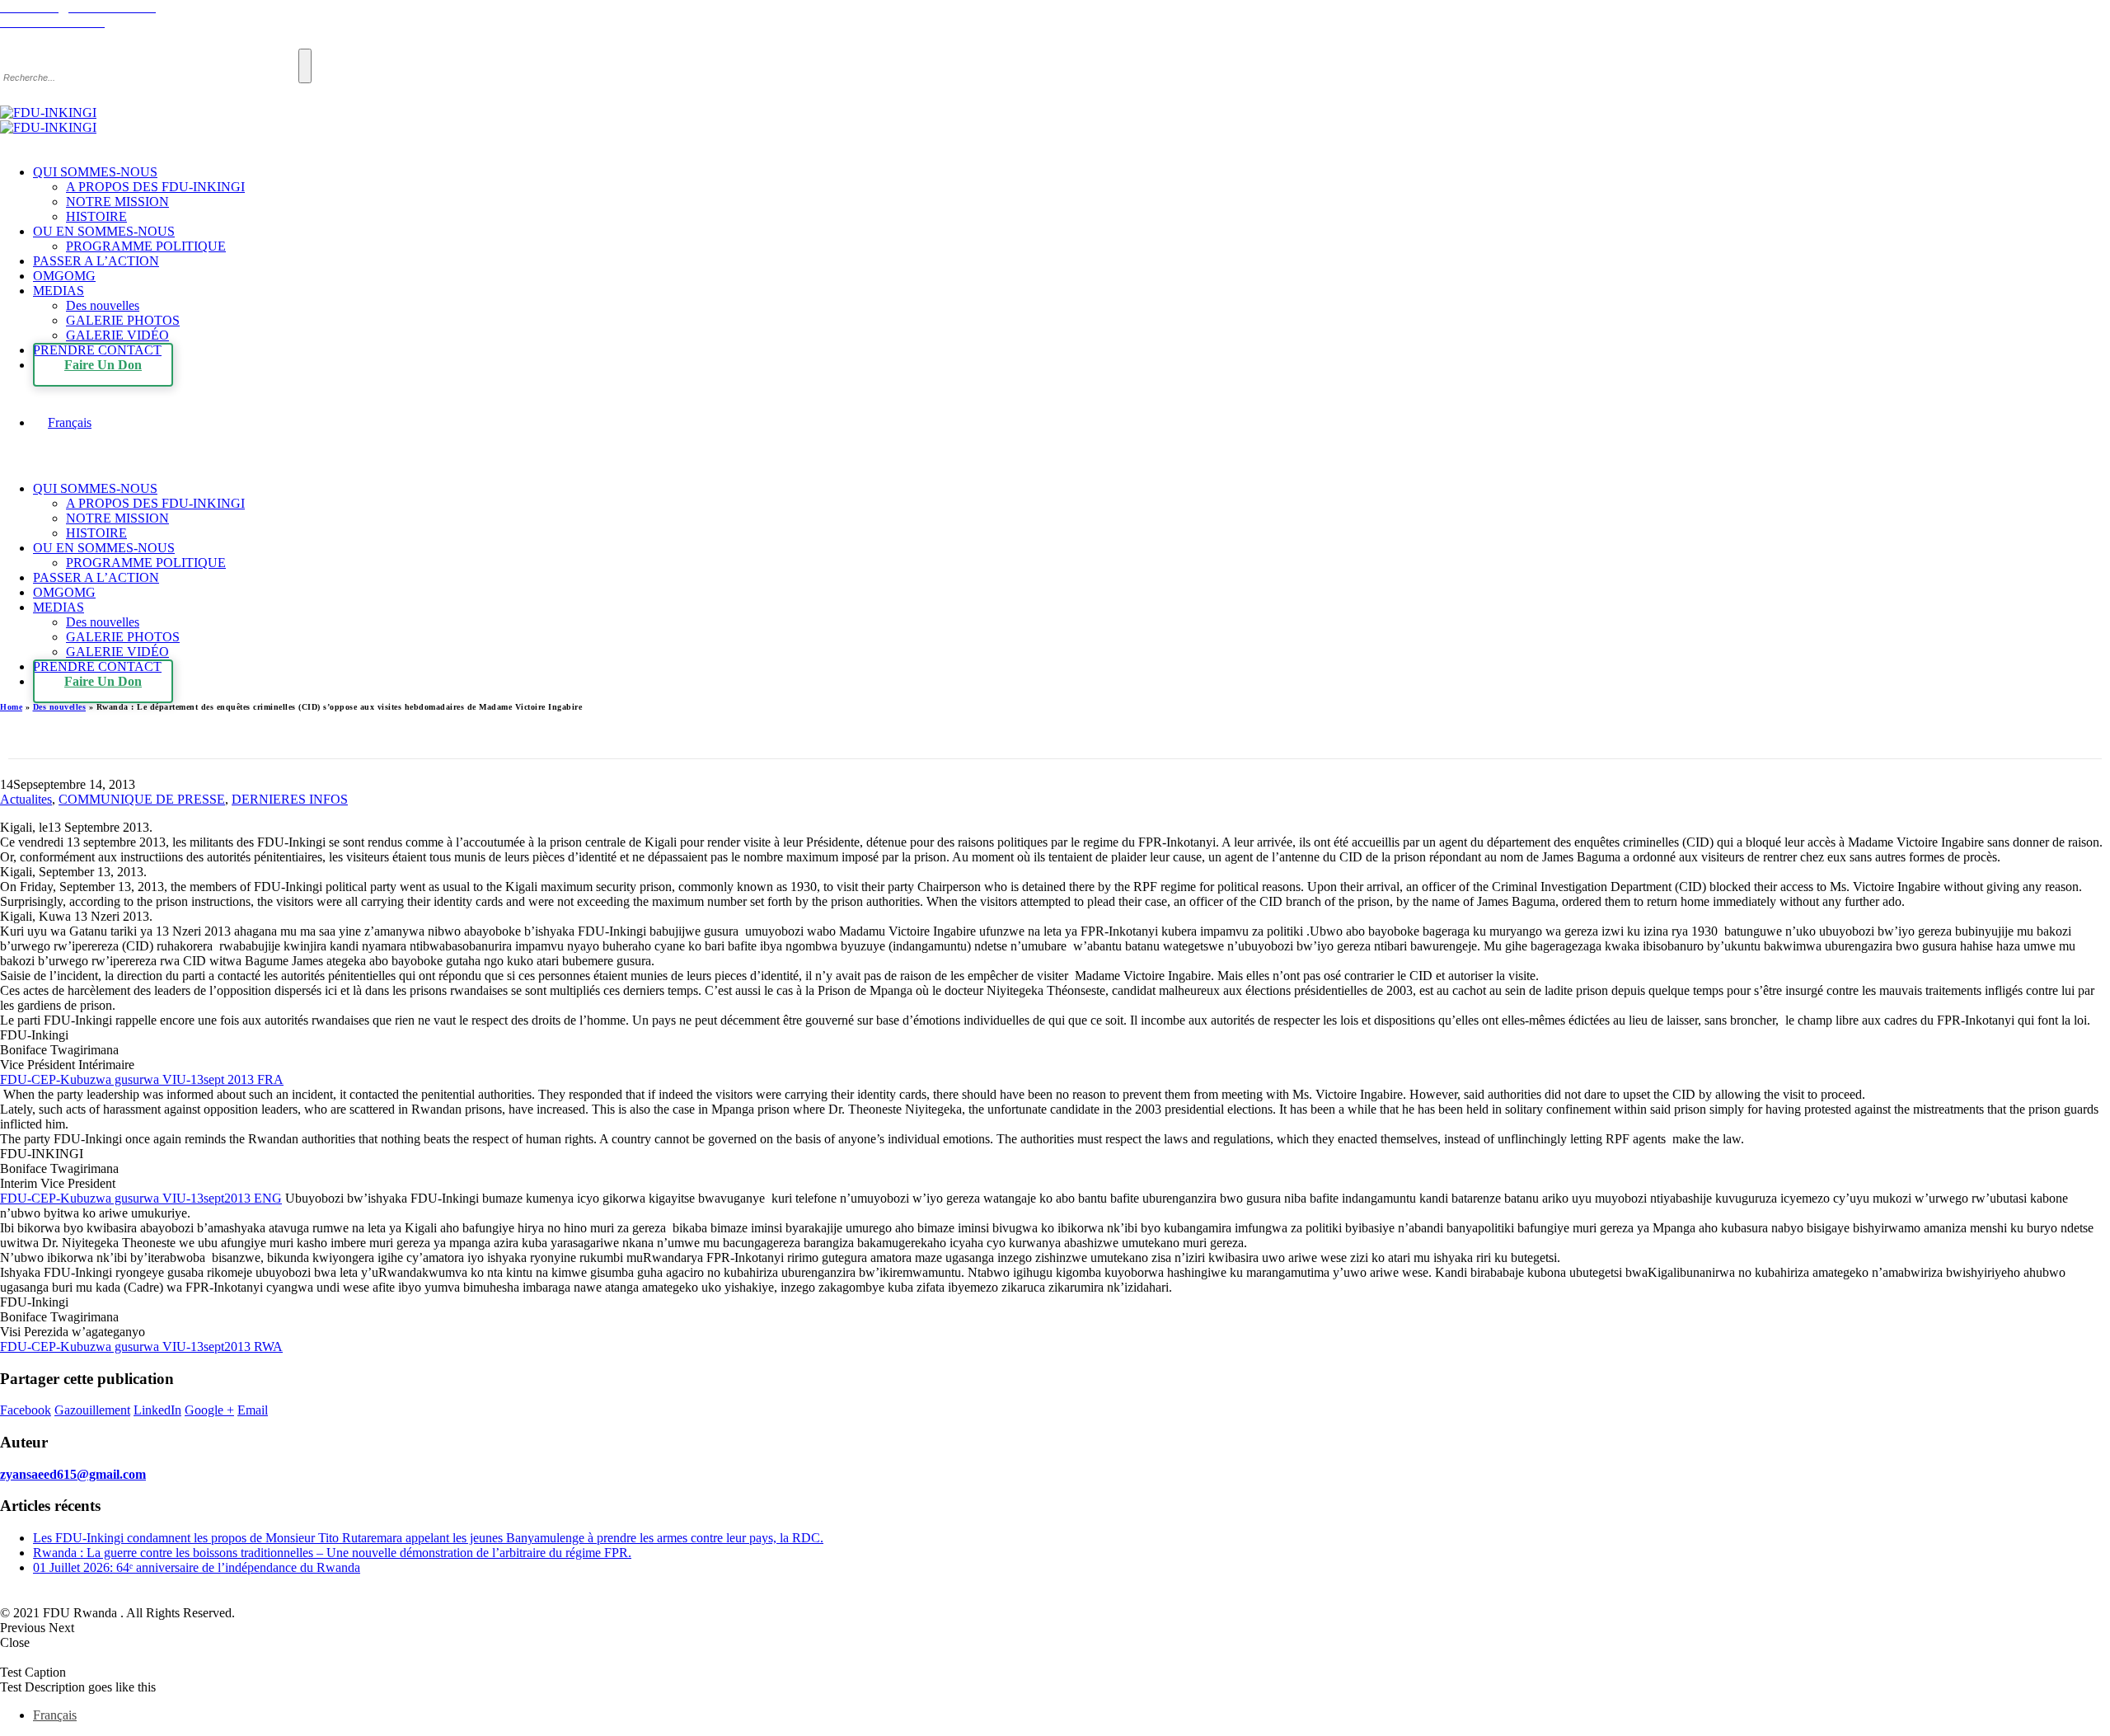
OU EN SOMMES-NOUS (104, 231)
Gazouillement (92, 1410)
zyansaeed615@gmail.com (73, 1474)
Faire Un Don (103, 365)
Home (11, 707)
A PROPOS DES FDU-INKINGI (155, 187)
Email (253, 1410)
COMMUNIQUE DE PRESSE (142, 799)
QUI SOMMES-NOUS (95, 172)
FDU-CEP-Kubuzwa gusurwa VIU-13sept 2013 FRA (142, 1079)
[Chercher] (305, 66)
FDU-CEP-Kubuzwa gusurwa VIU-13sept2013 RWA (141, 1347)
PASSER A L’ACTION (96, 261)
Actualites (26, 799)
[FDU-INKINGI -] (48, 120)
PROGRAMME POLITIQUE (146, 246)
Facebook (26, 1410)
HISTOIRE (96, 216)
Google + (209, 1410)
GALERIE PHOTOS (123, 320)
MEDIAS (59, 291)
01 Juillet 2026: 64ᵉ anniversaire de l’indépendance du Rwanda (197, 1567)
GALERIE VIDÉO (117, 335)
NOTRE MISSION (117, 202)
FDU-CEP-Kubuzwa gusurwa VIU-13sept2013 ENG (141, 1198)
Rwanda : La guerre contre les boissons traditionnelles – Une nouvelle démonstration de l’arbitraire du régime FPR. (332, 1553)
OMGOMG (64, 276)
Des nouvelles (103, 305)
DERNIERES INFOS (290, 799)
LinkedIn (157, 1410)
